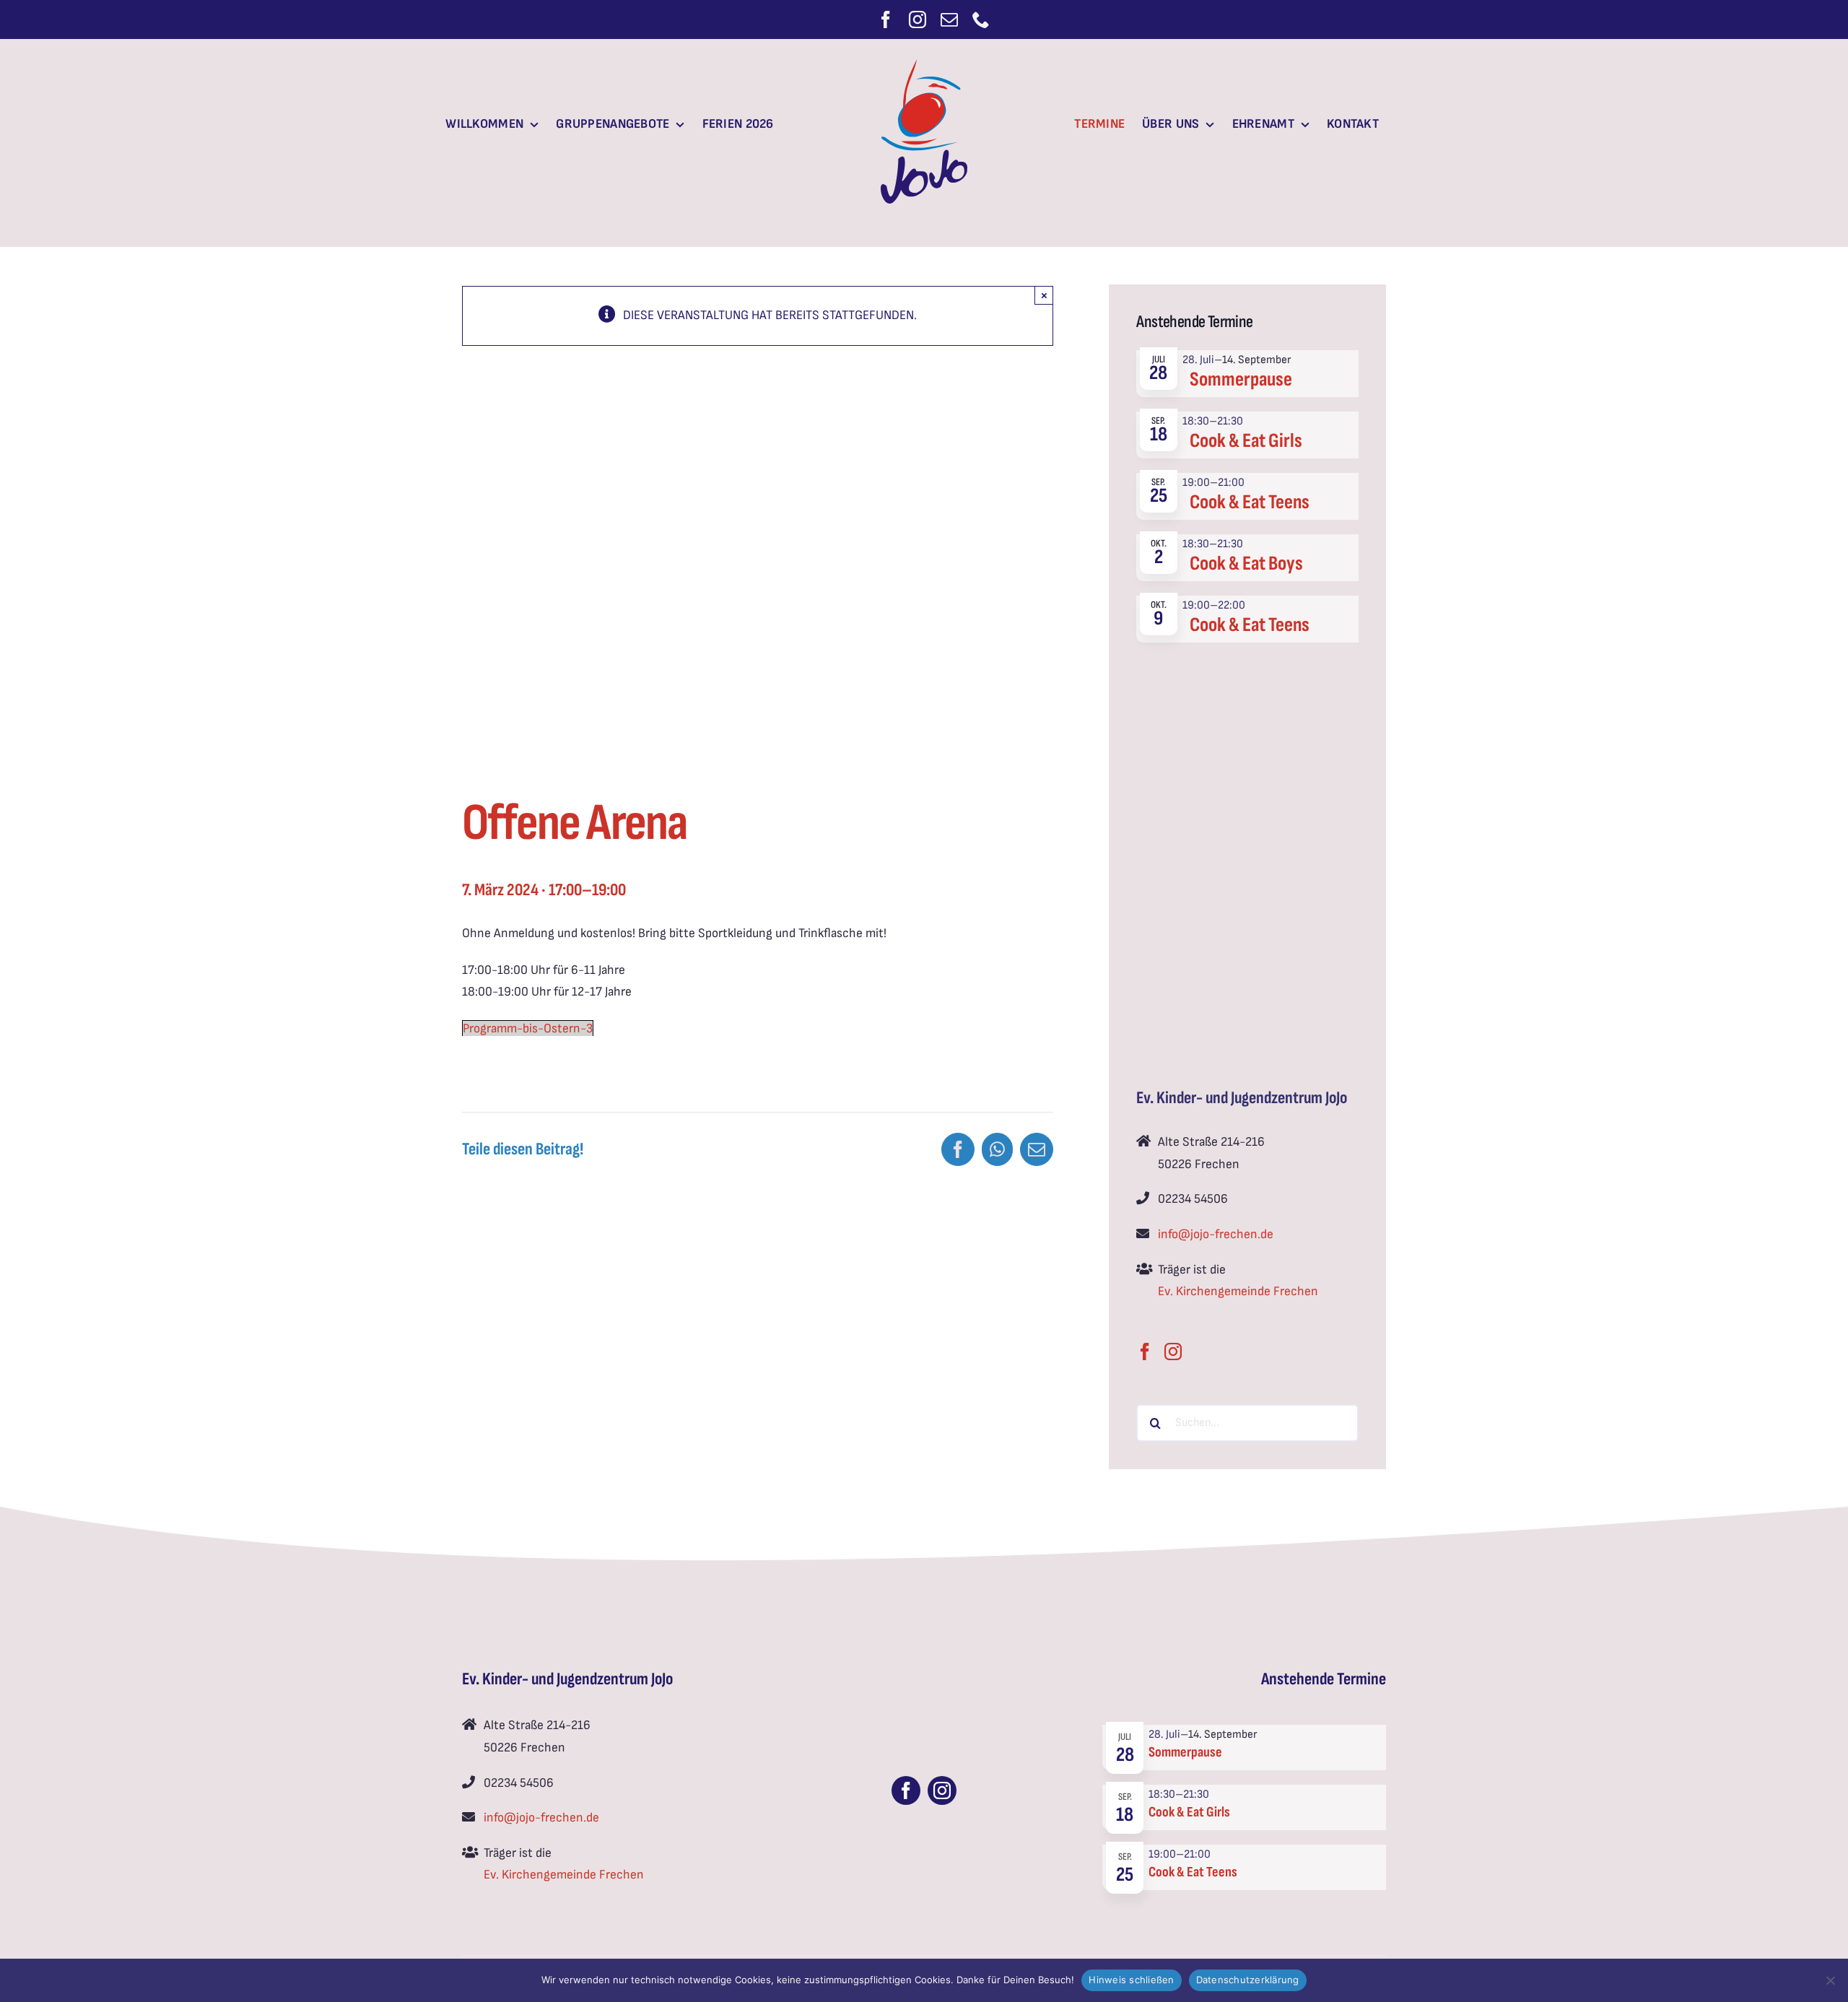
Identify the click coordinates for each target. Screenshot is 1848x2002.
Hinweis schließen (1131, 1980)
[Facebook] (1145, 1349)
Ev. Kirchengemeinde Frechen (1238, 1291)
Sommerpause (1241, 379)
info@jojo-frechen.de (1216, 1234)
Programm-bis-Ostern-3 (528, 1028)
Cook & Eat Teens (1250, 502)
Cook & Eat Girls (1246, 441)
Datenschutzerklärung (1248, 1980)
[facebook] (886, 19)
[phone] (981, 19)
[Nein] (1830, 1980)
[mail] (949, 19)
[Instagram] (1173, 1349)
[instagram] (918, 19)
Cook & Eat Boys (1246, 563)
